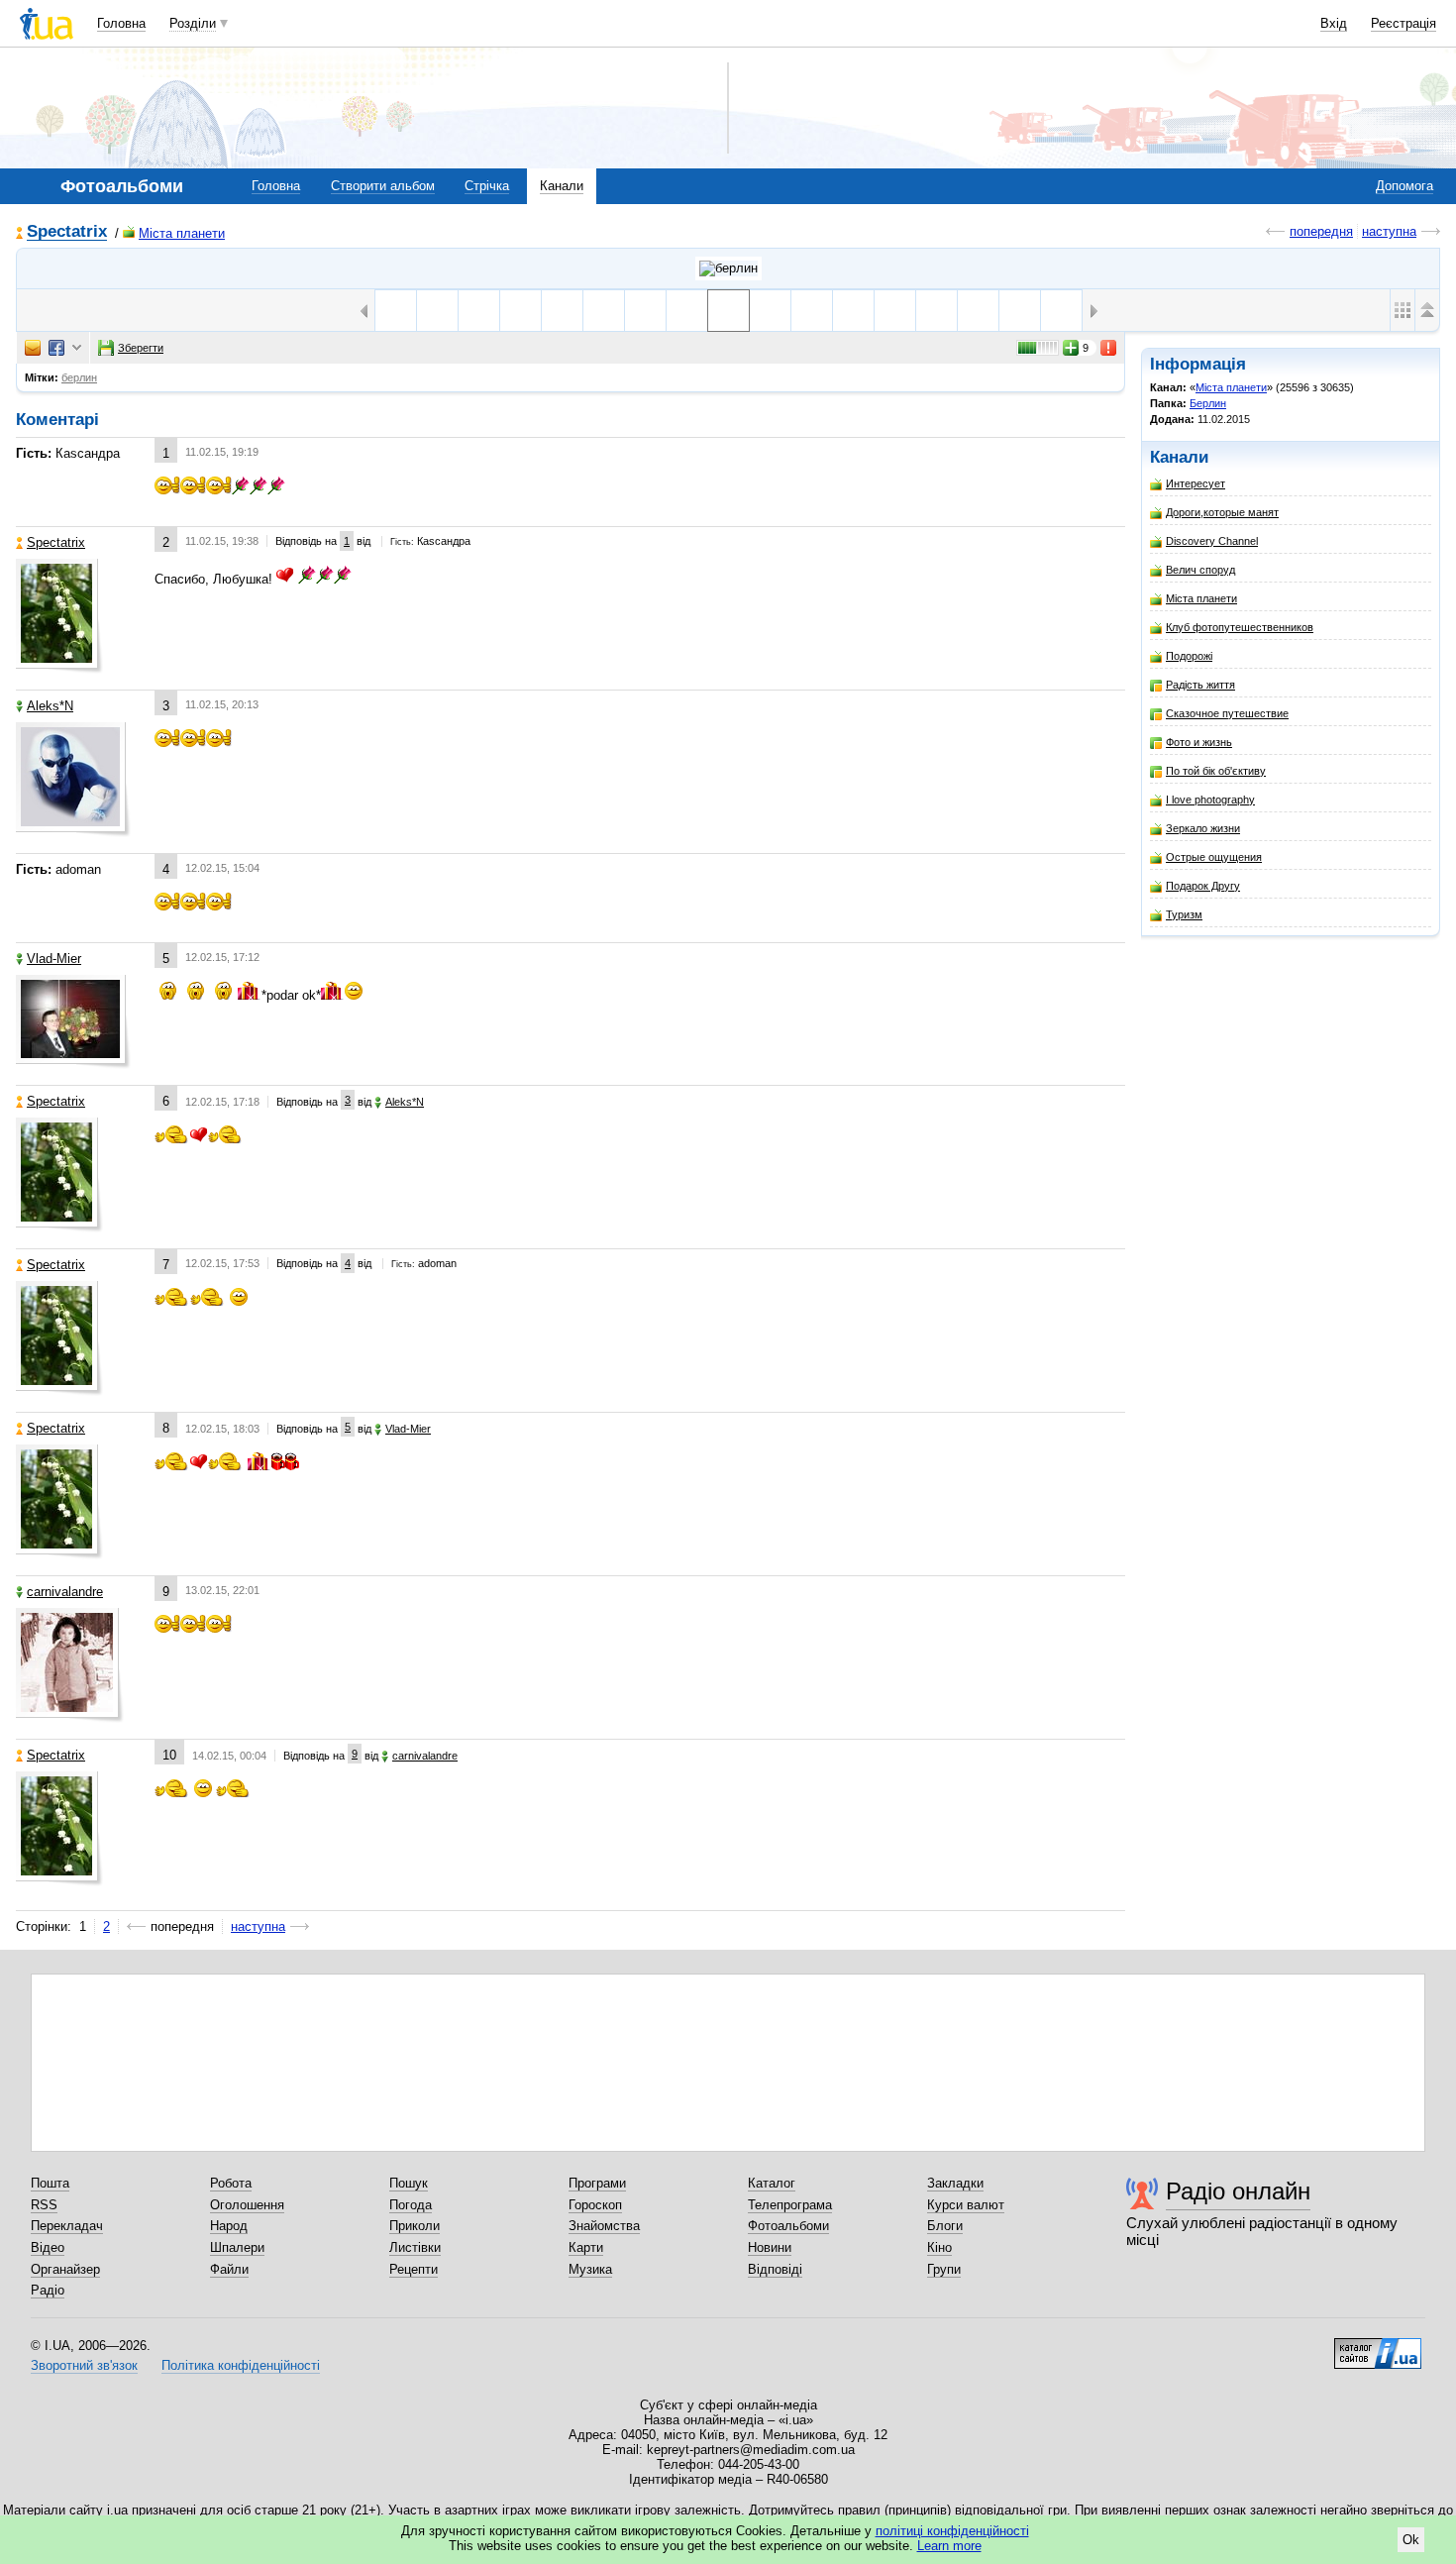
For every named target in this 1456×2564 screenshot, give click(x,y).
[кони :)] (479, 311)
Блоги (945, 2226)
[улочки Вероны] (562, 311)
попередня (1321, 231)
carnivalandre (65, 1592)
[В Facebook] (56, 348)
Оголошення (247, 2205)
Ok (1411, 2540)
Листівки (415, 2247)
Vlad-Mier (54, 959)
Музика (590, 2269)
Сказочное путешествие (1227, 713)
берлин (79, 377)
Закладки (955, 2183)
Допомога (1404, 186)
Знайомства (604, 2226)
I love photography (1210, 800)
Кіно (939, 2247)
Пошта (50, 2183)
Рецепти (414, 2269)
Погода (411, 2205)
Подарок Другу (1203, 886)
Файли (229, 2269)
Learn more (949, 2546)
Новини (770, 2247)
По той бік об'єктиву (1216, 771)
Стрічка (487, 186)
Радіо (48, 2290)
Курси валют (966, 2205)
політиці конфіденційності (952, 2531)
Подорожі (1189, 656)
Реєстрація (1404, 23)
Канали (562, 186)
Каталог (772, 2183)
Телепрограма (790, 2205)
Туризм (1184, 914)
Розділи (193, 23)
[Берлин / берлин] (728, 268)
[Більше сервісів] (77, 348)
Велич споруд (1200, 570)
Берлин (1208, 403)
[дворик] (396, 311)
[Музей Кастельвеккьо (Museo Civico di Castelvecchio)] (1061, 311)
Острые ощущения (1214, 857)
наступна (1389, 231)
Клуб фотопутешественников (1240, 627)
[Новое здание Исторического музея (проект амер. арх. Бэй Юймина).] (687, 311)
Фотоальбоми (788, 2226)
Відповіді (775, 2269)
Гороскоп (595, 2205)
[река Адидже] (978, 311)
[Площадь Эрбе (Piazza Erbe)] (520, 311)
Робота (231, 2183)
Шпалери (237, 2247)
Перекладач (67, 2226)
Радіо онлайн (1238, 2191)
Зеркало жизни (1203, 828)
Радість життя (1200, 685)
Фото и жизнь (1199, 742)
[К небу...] (812, 311)
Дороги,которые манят (1222, 512)
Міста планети (182, 233)
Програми (597, 2183)
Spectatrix (67, 232)
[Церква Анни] (853, 311)
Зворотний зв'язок (84, 2365)
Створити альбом (383, 186)
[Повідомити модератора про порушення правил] (1109, 348)
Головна (121, 23)
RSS (44, 2205)
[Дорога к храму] (770, 311)
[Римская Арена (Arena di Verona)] (895, 311)
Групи (944, 2269)
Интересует (1196, 483)
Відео (48, 2247)
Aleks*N (50, 706)
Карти (586, 2247)
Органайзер (65, 2269)
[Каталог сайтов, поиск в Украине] (1378, 2346)
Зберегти (141, 348)
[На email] (33, 348)
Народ (229, 2226)
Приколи (415, 2226)
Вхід (1334, 23)
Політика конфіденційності (241, 2365)
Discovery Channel (1212, 541)
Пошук (409, 2183)
